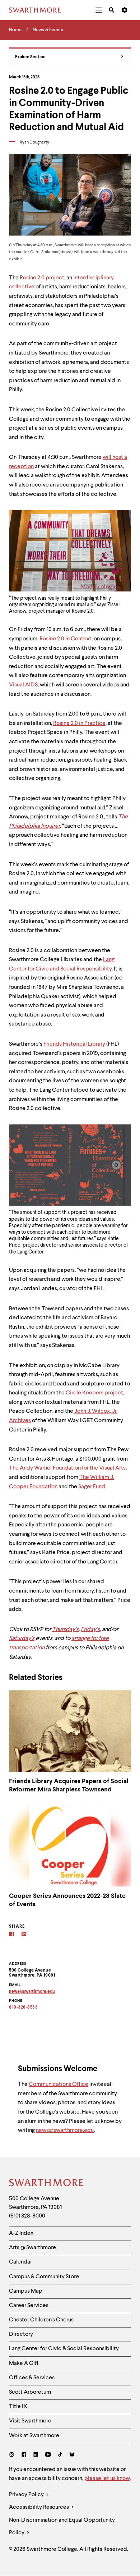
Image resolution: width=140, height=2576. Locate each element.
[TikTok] (60, 2455)
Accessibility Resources (39, 2507)
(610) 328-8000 (27, 2216)
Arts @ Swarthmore (32, 2248)
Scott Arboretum (30, 2392)
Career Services (29, 2306)
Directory (21, 2334)
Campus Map (26, 2291)
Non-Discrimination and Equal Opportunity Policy (62, 2527)
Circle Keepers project (94, 1393)
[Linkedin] (24, 1935)
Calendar (20, 2262)
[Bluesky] (72, 2455)
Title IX (18, 2407)
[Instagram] (13, 2455)
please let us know (107, 2479)
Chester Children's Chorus (41, 2320)
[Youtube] (48, 2455)
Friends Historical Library (74, 1044)
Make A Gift (24, 2363)
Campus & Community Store (44, 2277)
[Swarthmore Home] (47, 2184)
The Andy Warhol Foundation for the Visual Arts (67, 1468)
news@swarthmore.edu (65, 2130)
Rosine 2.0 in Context (66, 639)
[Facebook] (12, 1935)
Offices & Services (32, 2378)
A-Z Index (21, 2233)
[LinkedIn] (36, 2455)
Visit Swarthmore (30, 2421)
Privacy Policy (27, 2495)
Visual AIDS (23, 685)
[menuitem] (99, 10)
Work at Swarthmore (34, 2436)
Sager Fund (92, 1487)
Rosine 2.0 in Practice (79, 723)
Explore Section (30, 57)
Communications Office (59, 2084)
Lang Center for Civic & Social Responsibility (64, 2349)
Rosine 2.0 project (42, 278)
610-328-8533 (23, 2008)
